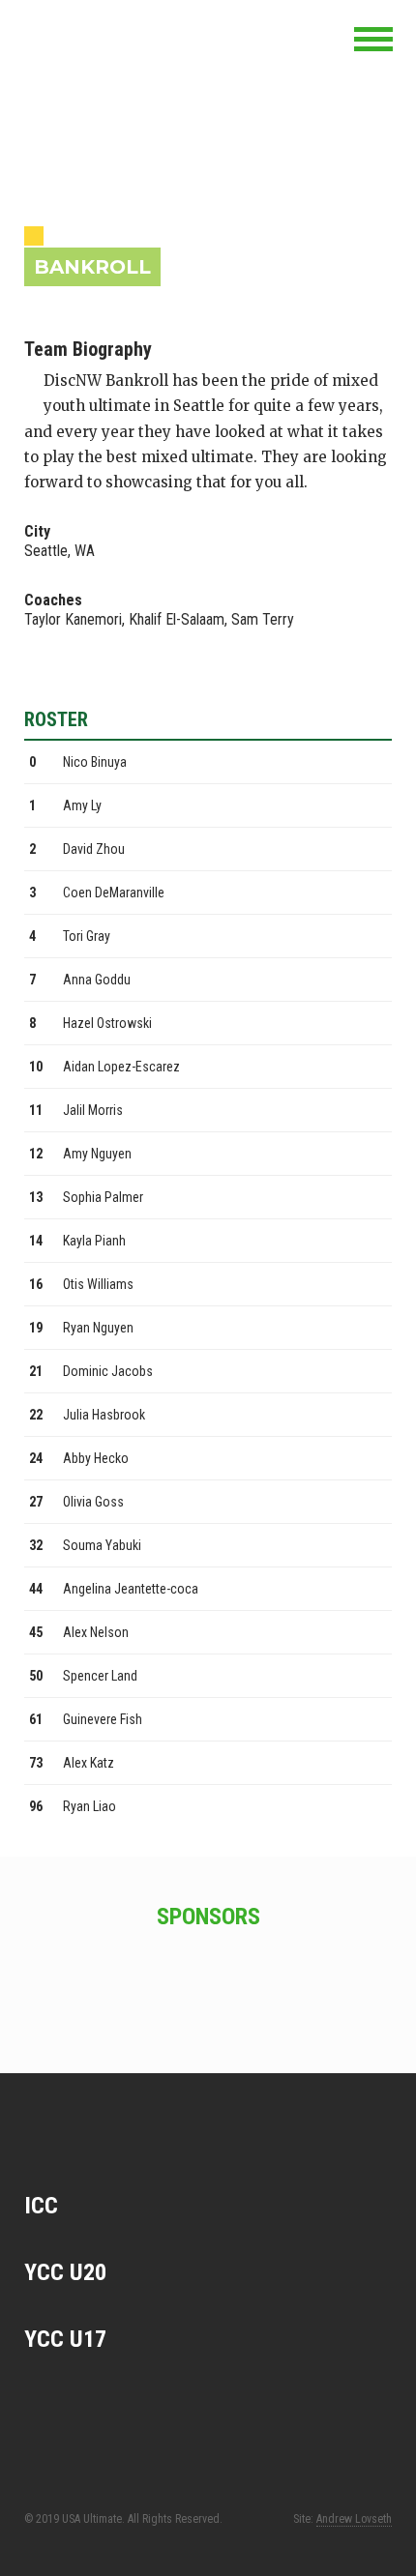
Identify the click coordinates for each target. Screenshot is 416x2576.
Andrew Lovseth (354, 2519)
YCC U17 (65, 2339)
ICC (41, 2206)
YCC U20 (65, 2272)
